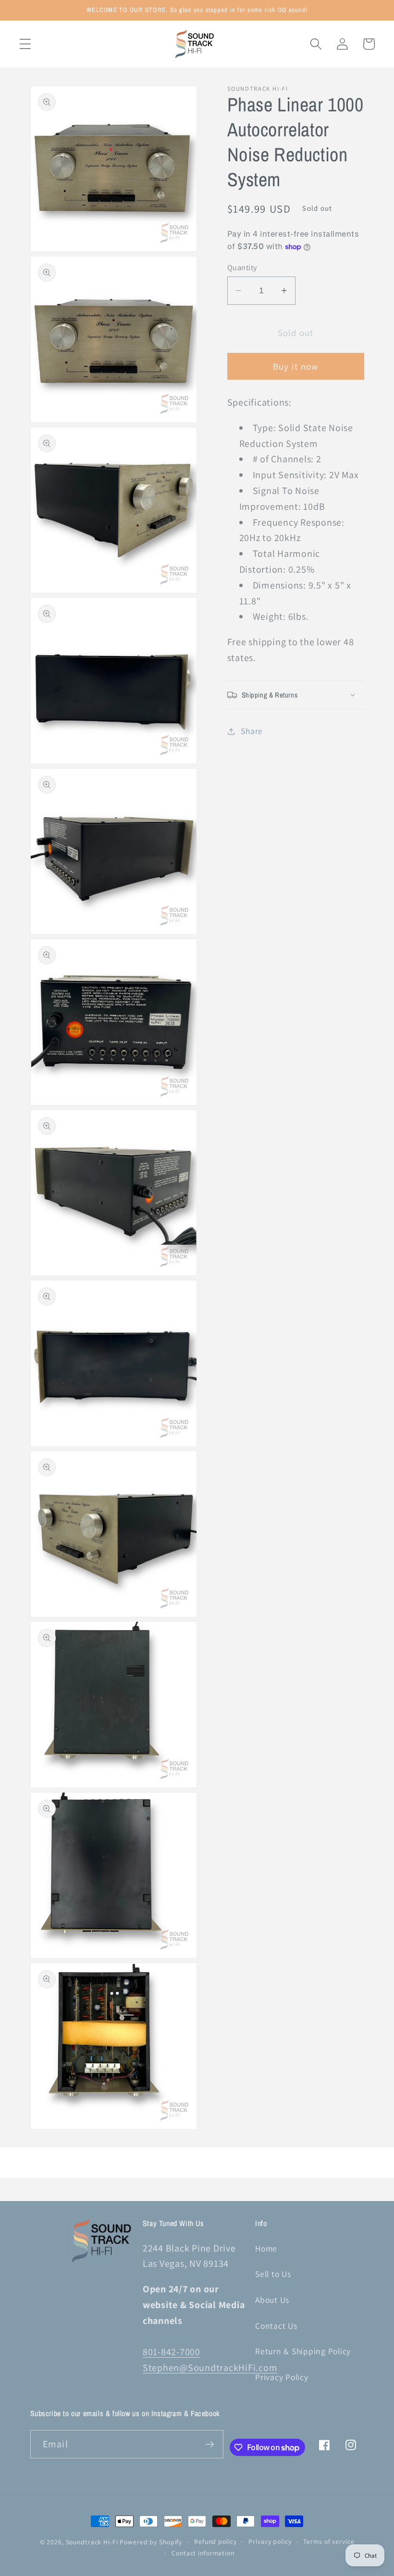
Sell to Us (273, 2274)
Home (266, 2248)
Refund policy (215, 2541)
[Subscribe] (210, 2444)
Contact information (203, 2553)
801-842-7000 (172, 2352)
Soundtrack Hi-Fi (92, 2542)
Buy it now (296, 366)
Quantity (242, 267)
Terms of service (329, 2541)
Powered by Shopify (151, 2542)
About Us (272, 2300)
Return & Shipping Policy (303, 2351)
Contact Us (276, 2326)
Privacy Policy (282, 2377)
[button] (25, 44)
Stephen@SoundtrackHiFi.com (210, 2368)
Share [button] (252, 731)
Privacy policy (270, 2541)
